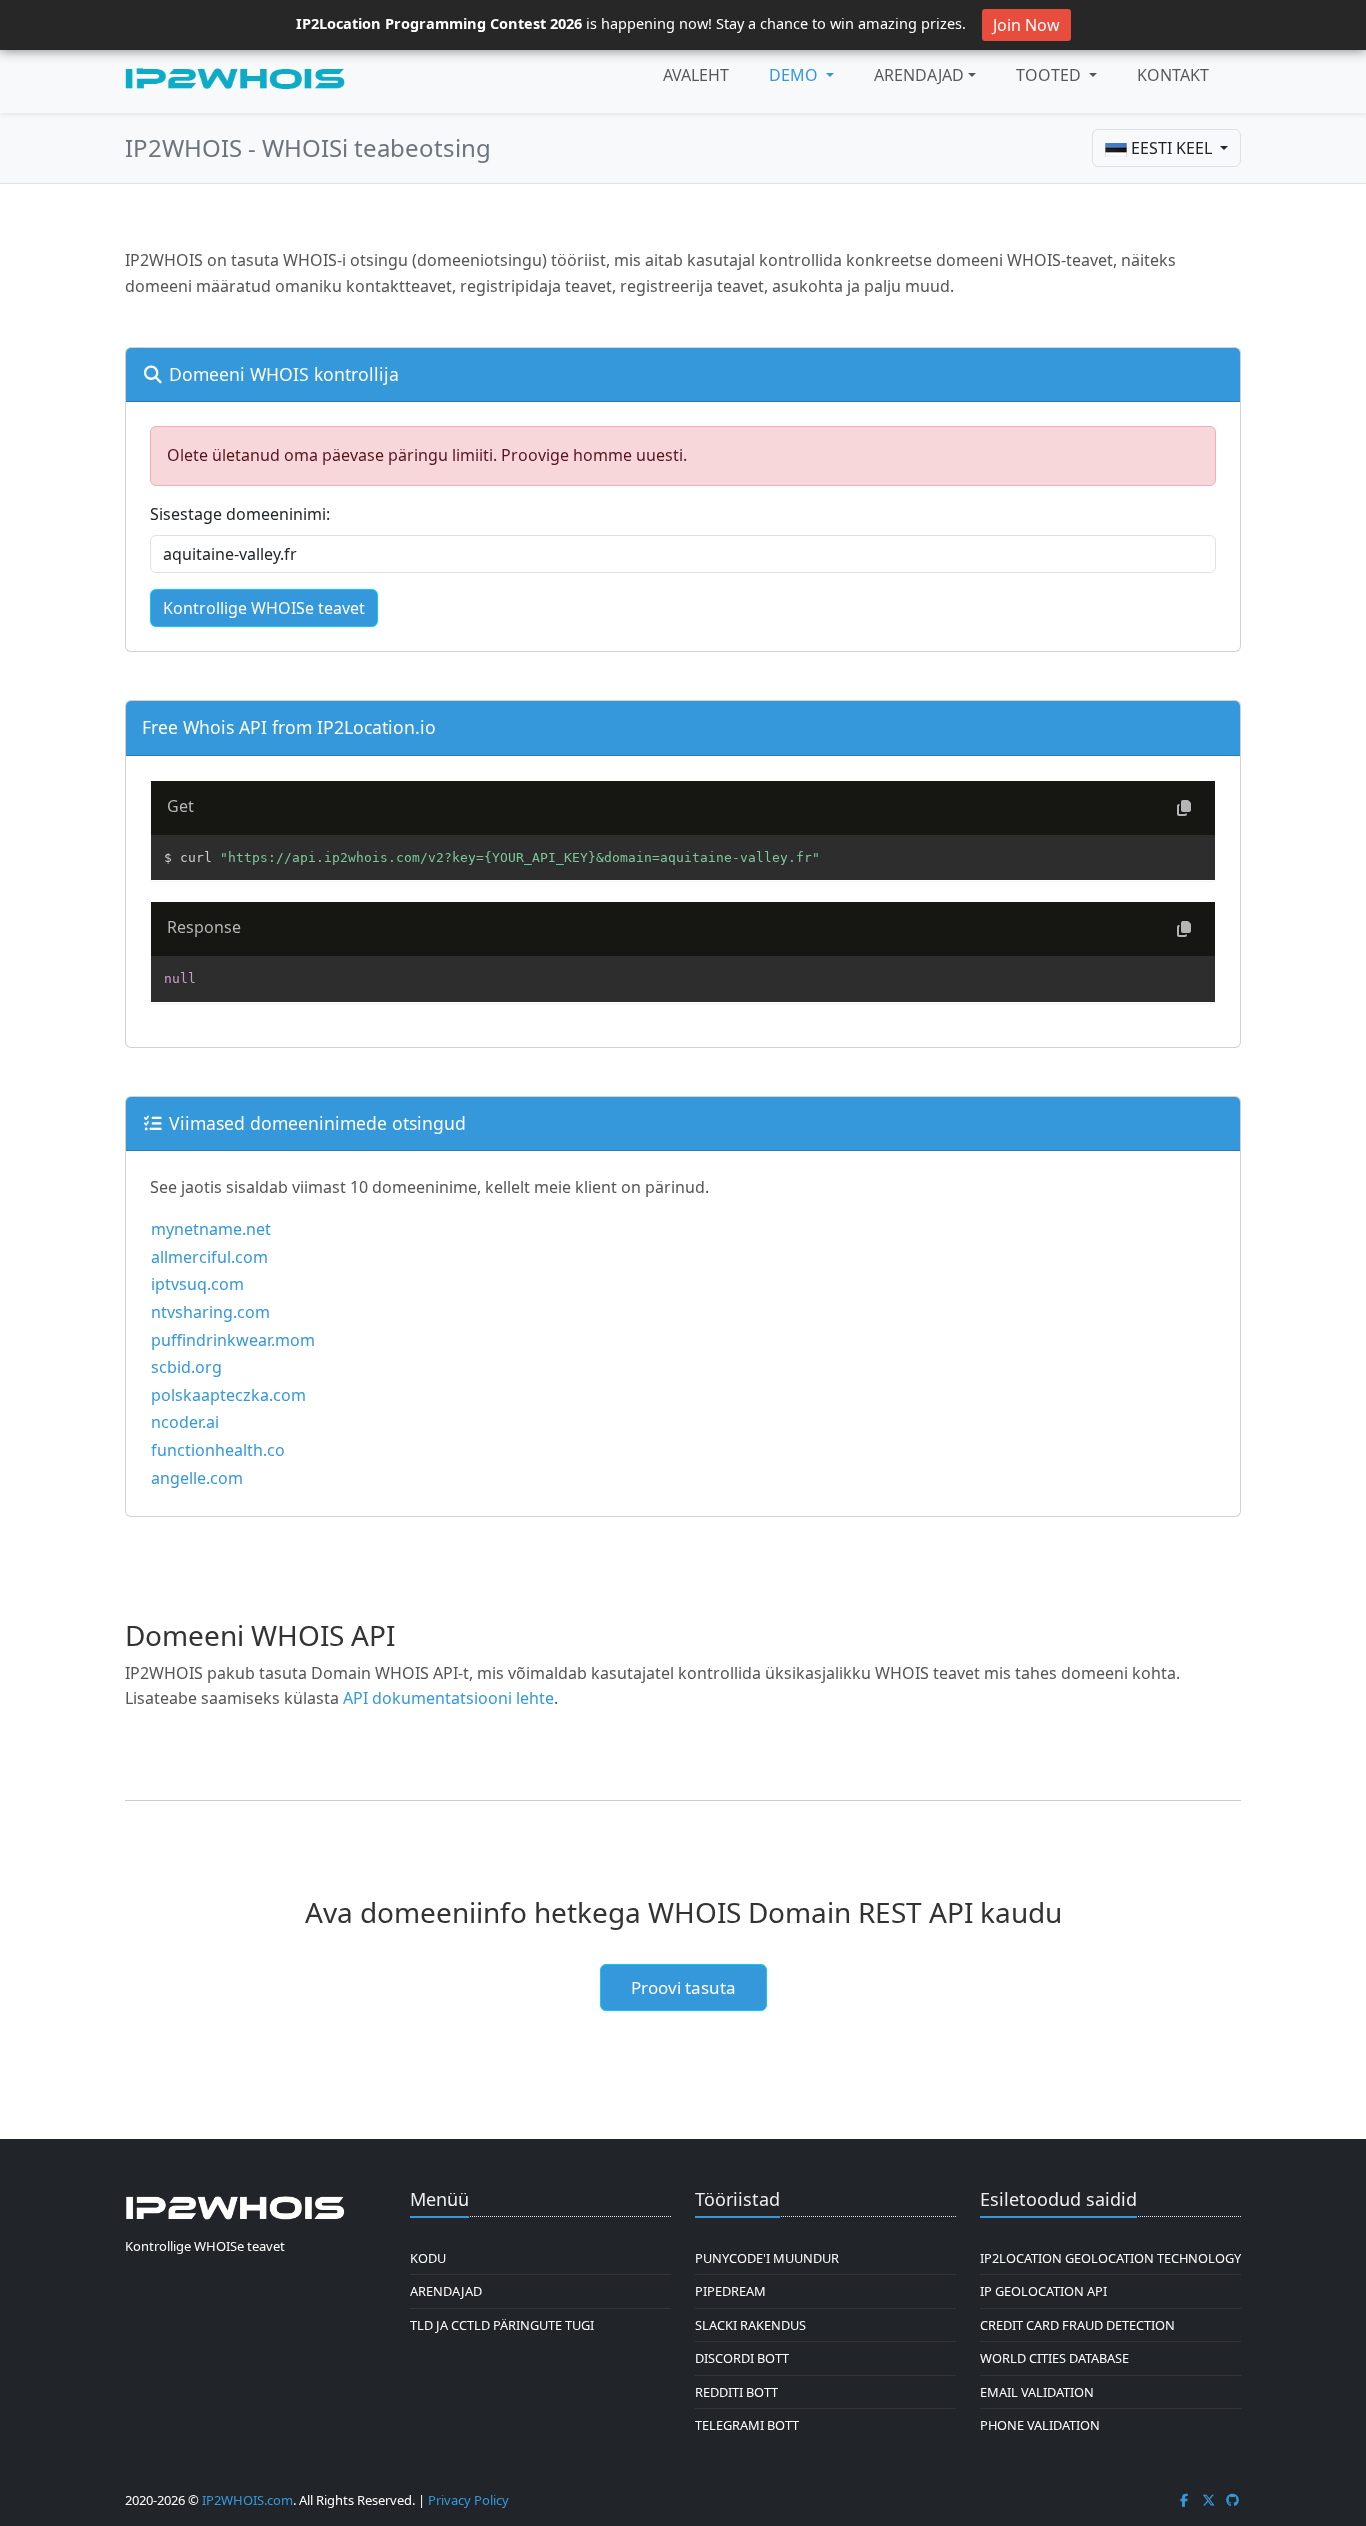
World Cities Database (1054, 2358)
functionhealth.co (218, 1450)
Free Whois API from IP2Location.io (289, 727)
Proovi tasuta (683, 1987)
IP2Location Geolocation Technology (1110, 2258)
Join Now (1026, 25)
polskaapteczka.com (228, 1395)
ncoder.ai (185, 1422)
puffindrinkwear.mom (233, 1340)
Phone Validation (1040, 2425)
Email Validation (1037, 2392)
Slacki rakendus (750, 2325)
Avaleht (696, 75)
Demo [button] (795, 75)
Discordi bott (742, 2358)
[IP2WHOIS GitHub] (1233, 2500)
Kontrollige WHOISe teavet (264, 608)
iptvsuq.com (197, 1284)
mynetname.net (211, 1229)
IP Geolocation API (1043, 2291)
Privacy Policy (468, 2500)
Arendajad (919, 75)
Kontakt (1173, 75)
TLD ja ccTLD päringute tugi (502, 2325)
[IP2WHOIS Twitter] (1209, 2500)
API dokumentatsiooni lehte (448, 1698)
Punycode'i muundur (767, 2258)
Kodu (428, 2258)
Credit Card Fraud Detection (1077, 2325)
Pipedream (730, 2291)
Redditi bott (736, 2392)
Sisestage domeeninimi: (240, 514)
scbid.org (186, 1367)
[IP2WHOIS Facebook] (1184, 2500)
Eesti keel (1171, 148)
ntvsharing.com (210, 1312)
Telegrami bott (747, 2425)
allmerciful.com (209, 1257)
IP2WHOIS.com (247, 2500)
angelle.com (197, 1478)
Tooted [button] (1050, 75)
